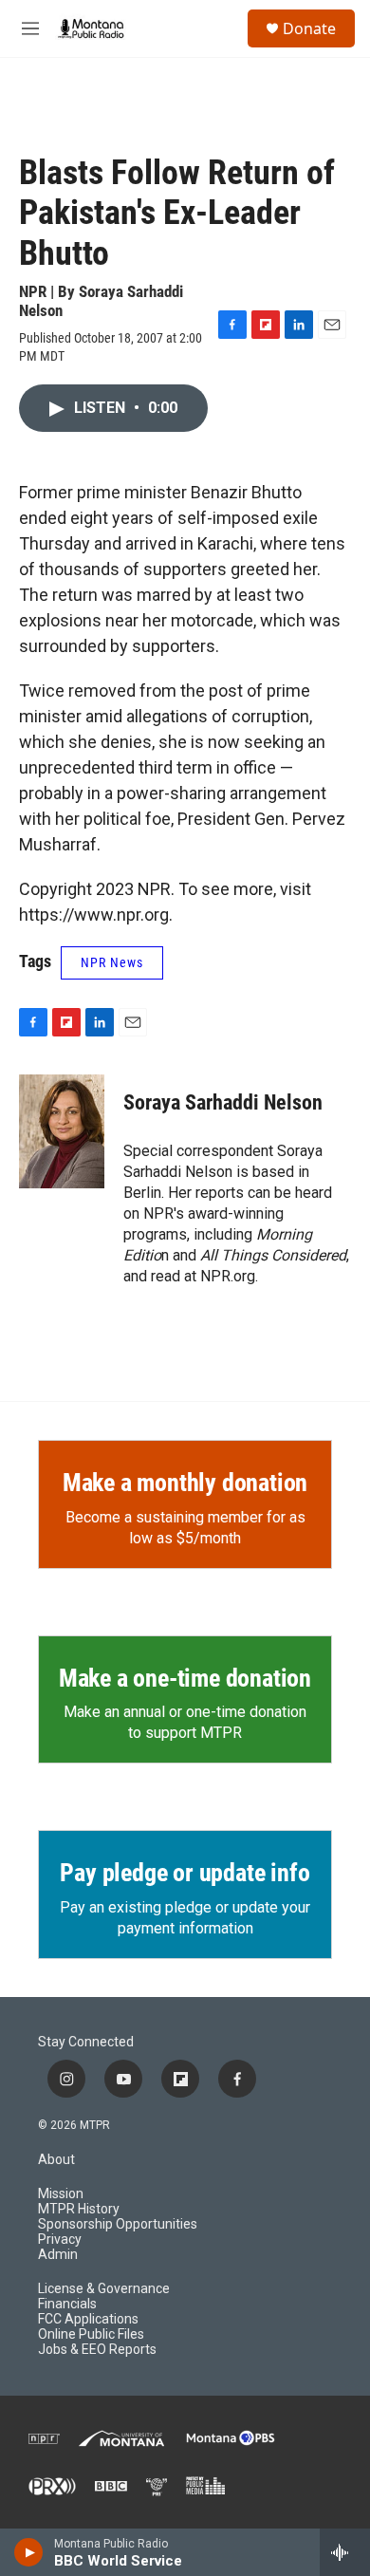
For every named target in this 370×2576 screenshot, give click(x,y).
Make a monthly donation (185, 1483)
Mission (61, 2194)
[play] (29, 2552)
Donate (309, 28)
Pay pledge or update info (185, 1873)
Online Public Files (91, 2334)
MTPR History (79, 2209)
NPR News (112, 962)
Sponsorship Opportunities (118, 2224)
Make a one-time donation (185, 1678)
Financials (67, 2304)
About (56, 2160)
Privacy (60, 2240)
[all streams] (345, 2552)
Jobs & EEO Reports (97, 2350)
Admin (58, 2255)
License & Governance (104, 2289)
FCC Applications (88, 2319)
